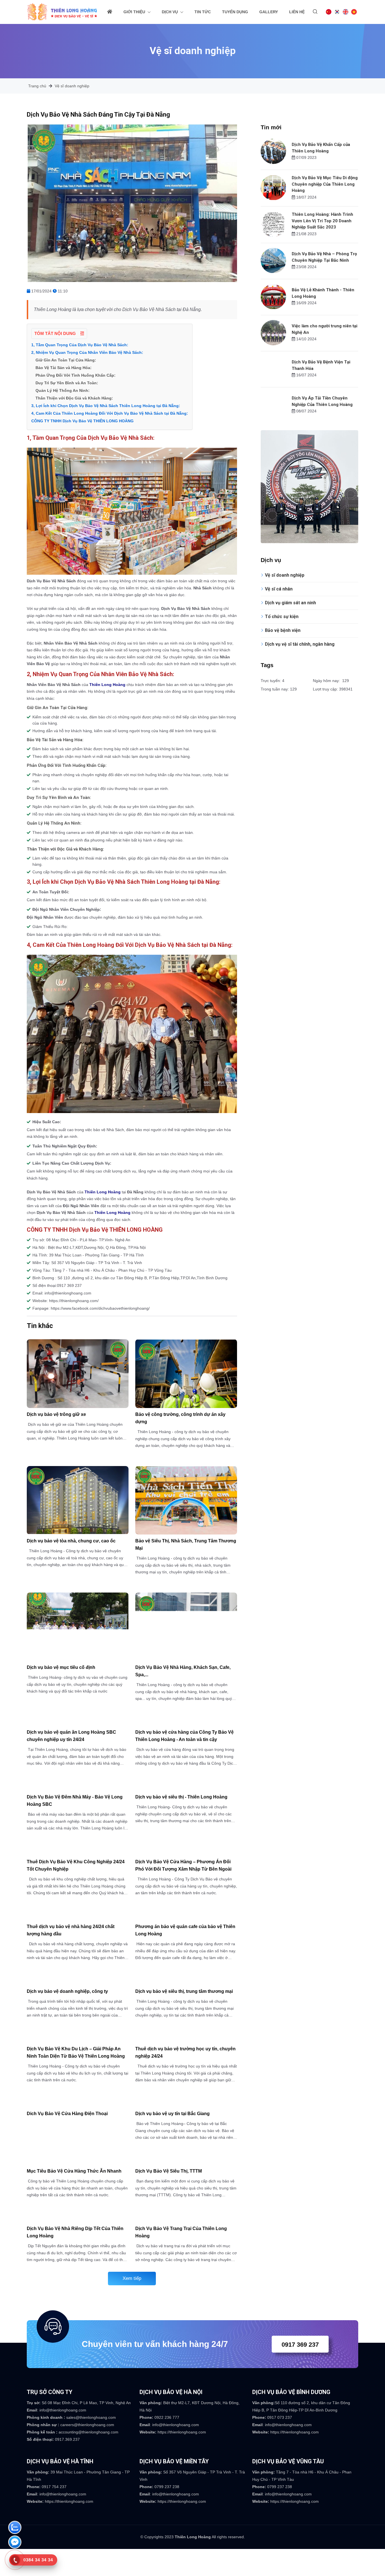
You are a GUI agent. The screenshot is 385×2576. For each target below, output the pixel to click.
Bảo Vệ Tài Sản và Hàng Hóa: (64, 368)
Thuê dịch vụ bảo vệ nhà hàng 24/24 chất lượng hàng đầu (71, 1930)
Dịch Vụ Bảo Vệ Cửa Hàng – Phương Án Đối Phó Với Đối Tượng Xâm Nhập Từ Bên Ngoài (183, 1865)
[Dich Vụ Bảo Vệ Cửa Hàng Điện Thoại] (78, 2104)
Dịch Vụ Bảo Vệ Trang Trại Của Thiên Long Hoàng (181, 2232)
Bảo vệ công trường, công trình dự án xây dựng (180, 1418)
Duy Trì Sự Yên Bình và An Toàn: (67, 383)
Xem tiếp (132, 2278)
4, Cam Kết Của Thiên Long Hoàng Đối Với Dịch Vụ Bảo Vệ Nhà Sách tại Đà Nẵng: (110, 413)
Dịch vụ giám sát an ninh (290, 603)
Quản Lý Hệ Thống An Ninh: (63, 390)
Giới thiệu (135, 12)
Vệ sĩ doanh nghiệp (72, 86)
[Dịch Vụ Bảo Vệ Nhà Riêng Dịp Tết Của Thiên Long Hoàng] (78, 2219)
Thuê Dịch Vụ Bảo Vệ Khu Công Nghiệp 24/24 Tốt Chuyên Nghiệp (76, 1865)
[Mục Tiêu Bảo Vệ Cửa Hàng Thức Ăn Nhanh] (78, 2161)
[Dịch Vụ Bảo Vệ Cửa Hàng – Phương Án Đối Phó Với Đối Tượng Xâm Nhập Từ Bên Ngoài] (186, 1852)
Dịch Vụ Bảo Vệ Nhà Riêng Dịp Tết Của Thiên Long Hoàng (75, 2232)
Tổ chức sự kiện (282, 617)
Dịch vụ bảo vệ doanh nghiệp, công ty (67, 1991)
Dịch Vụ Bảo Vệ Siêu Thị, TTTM (169, 2171)
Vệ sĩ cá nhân (279, 589)
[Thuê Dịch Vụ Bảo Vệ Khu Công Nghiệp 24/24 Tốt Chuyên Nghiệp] (78, 1852)
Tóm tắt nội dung (56, 333)
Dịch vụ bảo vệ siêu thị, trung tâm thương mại (184, 1991)
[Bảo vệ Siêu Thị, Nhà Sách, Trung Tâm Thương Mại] (186, 1500)
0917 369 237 (300, 2345)
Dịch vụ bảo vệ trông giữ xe (56, 1414)
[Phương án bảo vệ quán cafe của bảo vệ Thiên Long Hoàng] (186, 1917)
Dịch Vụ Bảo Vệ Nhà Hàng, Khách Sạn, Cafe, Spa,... (183, 1671)
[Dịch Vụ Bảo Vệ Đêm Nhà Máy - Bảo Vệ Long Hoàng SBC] (78, 1787)
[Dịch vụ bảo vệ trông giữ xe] (78, 1374)
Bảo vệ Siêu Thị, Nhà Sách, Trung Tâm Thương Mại (186, 1545)
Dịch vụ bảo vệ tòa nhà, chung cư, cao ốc (71, 1541)
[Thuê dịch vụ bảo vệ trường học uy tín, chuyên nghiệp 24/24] (186, 2039)
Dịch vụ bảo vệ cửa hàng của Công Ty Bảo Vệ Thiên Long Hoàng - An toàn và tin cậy (184, 1736)
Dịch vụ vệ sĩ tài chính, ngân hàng (300, 644)
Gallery (269, 12)
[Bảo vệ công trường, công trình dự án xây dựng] (186, 1374)
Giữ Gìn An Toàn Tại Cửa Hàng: (66, 360)
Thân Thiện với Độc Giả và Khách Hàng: (74, 398)
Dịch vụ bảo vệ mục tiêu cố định (61, 1667)
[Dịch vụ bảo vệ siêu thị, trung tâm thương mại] (186, 1982)
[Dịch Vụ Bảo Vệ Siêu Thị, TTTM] (186, 2161)
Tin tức (203, 12)
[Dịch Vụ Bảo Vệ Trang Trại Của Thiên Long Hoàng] (186, 2219)
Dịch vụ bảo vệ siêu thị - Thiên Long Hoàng (181, 1797)
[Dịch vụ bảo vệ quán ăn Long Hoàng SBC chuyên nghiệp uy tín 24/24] (78, 1723)
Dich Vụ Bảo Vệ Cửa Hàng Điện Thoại (67, 2114)
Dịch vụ (170, 12)
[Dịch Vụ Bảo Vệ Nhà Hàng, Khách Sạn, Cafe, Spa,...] (186, 1627)
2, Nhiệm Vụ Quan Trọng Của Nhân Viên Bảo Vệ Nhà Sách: (87, 352)
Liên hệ (297, 12)
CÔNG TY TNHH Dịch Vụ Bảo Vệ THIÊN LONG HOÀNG (82, 421)
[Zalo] (15, 2529)
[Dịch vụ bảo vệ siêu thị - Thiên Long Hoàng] (186, 1787)
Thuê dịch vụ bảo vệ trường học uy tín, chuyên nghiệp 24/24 (185, 2052)
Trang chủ (37, 86)
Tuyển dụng (235, 12)
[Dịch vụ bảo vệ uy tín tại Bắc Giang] (186, 2104)
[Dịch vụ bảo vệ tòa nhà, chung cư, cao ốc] (78, 1500)
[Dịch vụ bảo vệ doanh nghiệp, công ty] (78, 1982)
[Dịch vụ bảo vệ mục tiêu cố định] (78, 1627)
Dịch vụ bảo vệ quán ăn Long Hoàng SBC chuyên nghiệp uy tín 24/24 (71, 1736)
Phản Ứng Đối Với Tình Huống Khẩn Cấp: (76, 375)
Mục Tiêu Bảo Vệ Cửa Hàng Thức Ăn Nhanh (74, 2171)
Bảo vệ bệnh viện (283, 630)
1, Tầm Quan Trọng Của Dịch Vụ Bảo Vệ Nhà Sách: (80, 345)
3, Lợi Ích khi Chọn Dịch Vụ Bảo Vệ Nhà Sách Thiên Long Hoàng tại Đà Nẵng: (106, 406)
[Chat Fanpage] (15, 2543)
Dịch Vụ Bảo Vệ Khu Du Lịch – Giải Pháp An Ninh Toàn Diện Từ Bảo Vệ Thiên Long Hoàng (76, 2052)
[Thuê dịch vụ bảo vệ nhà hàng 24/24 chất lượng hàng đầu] (78, 1917)
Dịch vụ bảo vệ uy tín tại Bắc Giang (172, 2114)
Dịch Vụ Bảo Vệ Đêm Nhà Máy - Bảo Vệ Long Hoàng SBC (75, 1801)
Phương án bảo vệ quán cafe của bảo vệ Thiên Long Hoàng (185, 1930)
